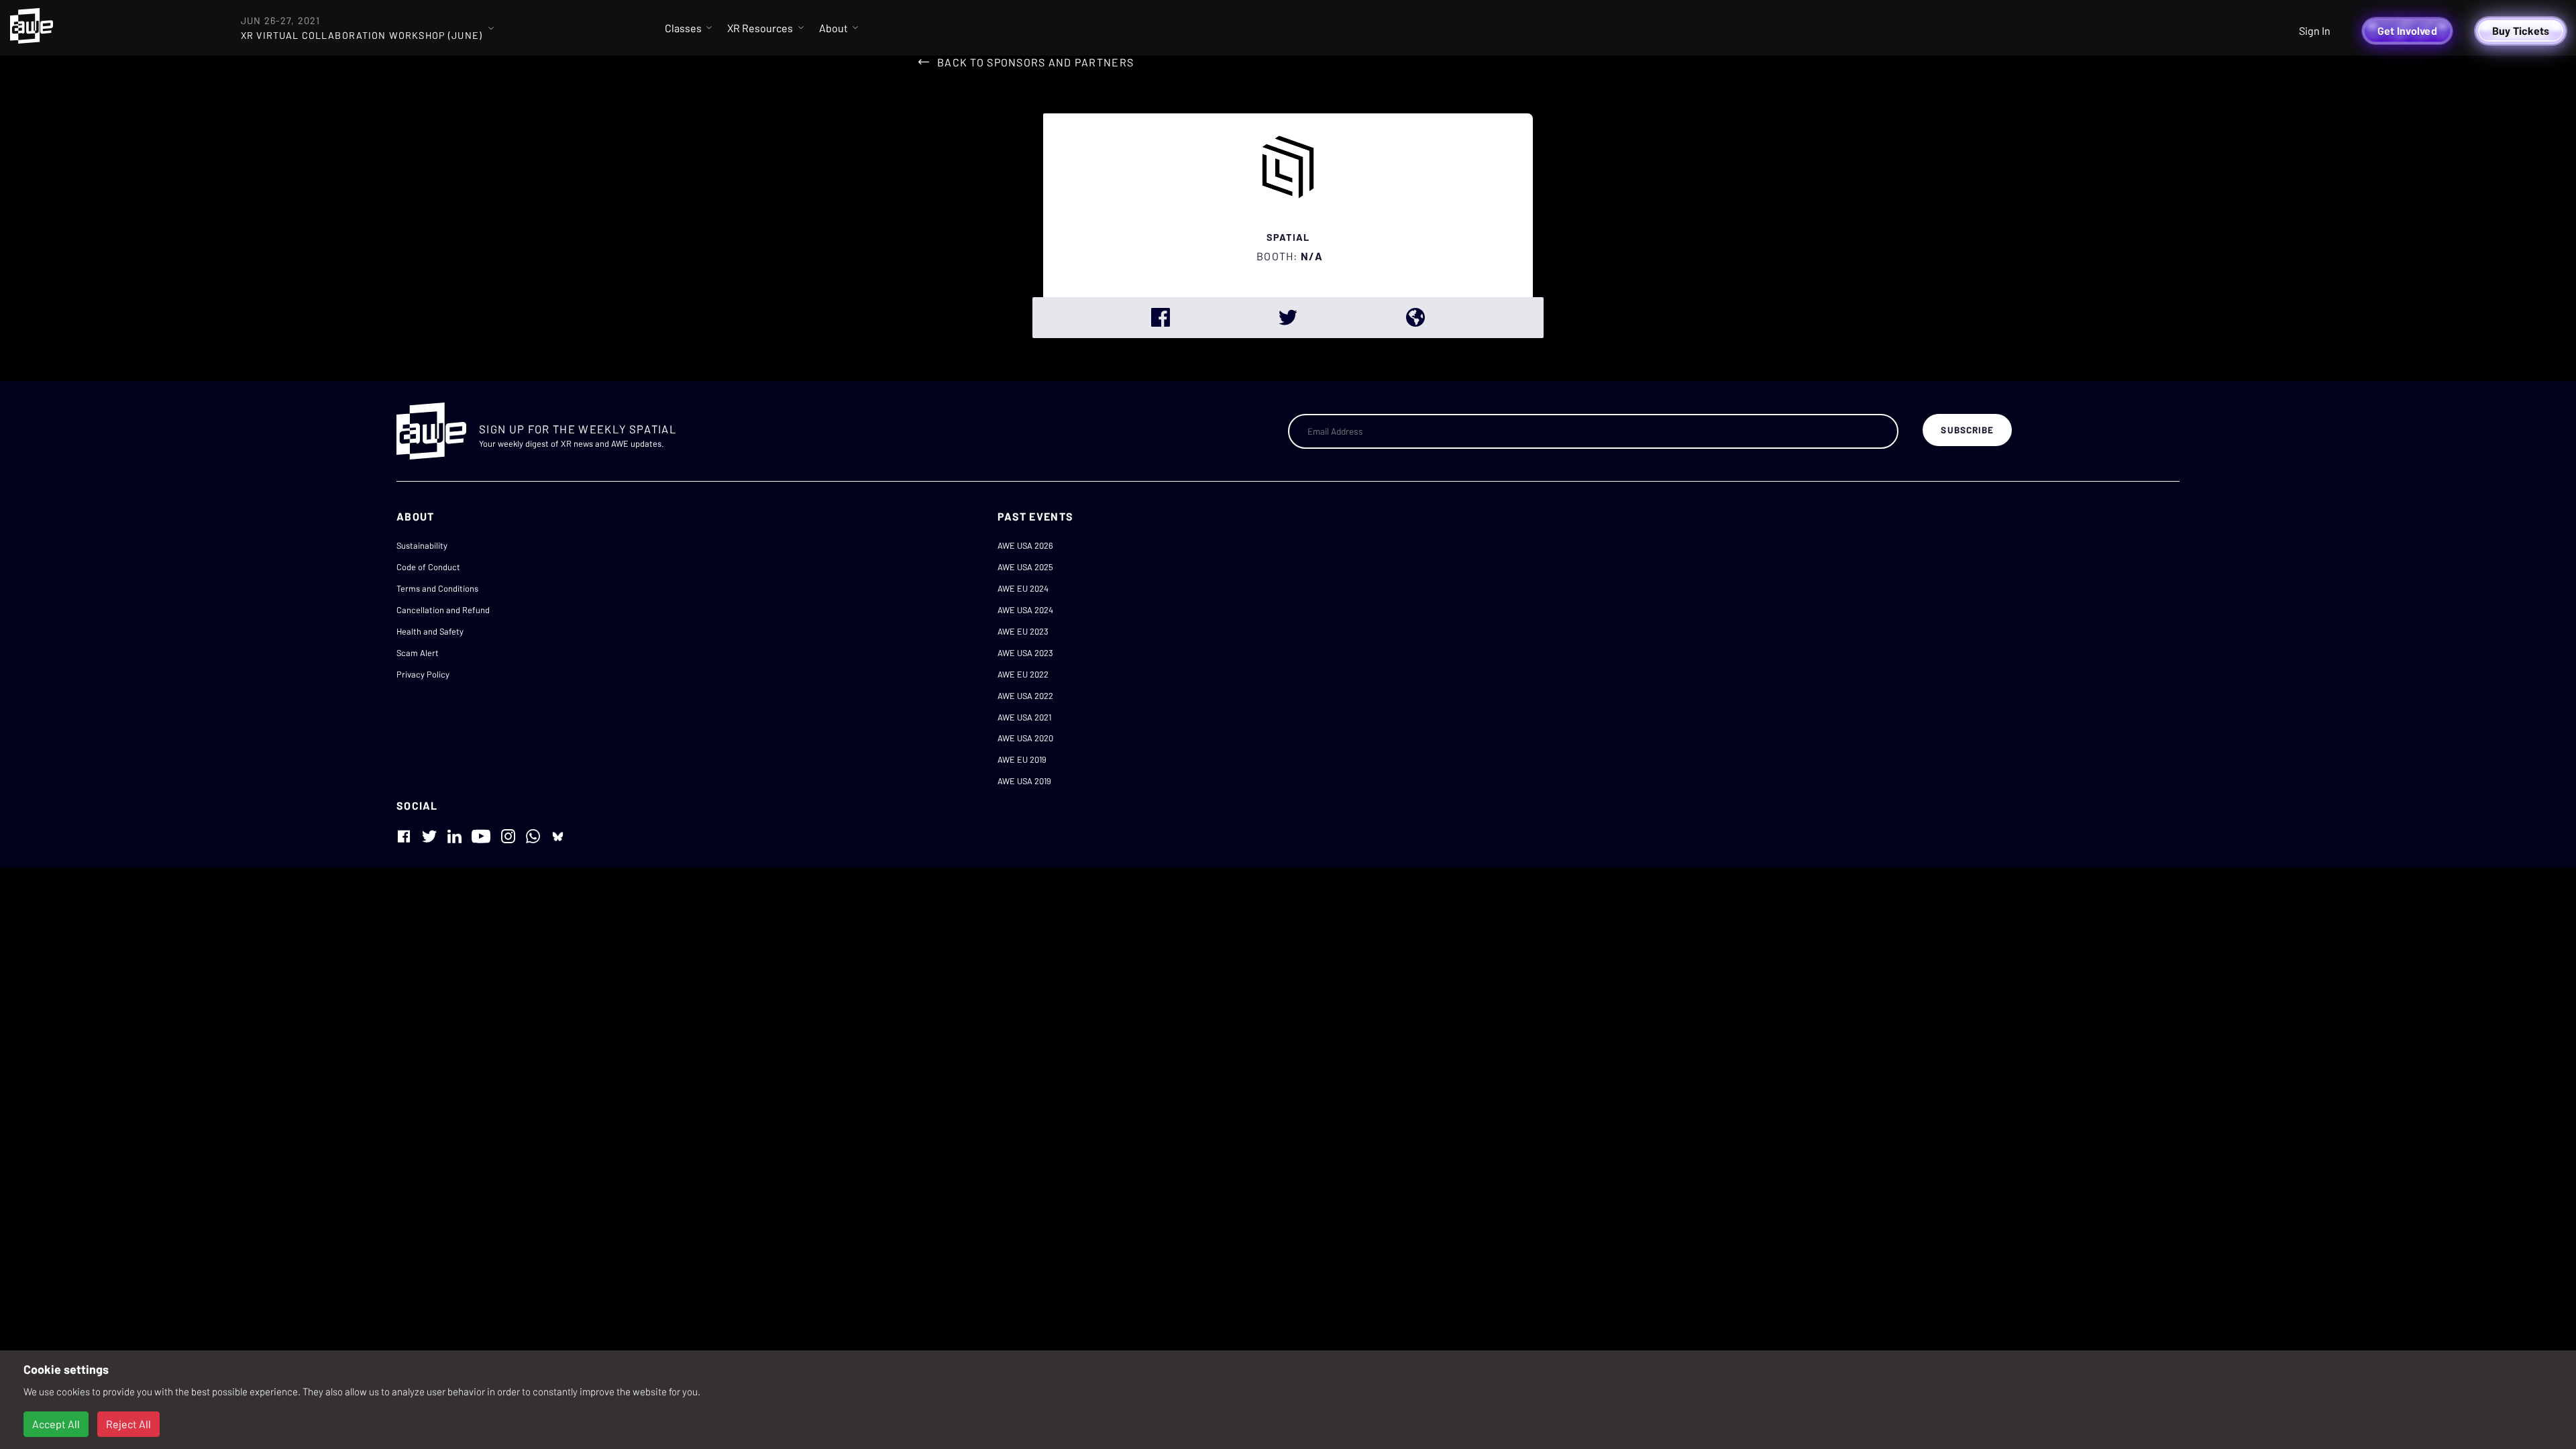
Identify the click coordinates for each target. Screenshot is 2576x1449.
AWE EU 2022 (1023, 674)
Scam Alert (418, 653)
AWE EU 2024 (1023, 588)
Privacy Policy (423, 674)
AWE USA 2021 (1024, 717)
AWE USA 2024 (1025, 610)
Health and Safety (430, 631)
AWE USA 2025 (1025, 567)
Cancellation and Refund (443, 610)
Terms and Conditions (437, 588)
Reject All (128, 1424)
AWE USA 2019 (1024, 781)
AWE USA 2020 (1025, 738)
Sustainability (422, 545)
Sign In (2315, 31)
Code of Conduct (428, 567)
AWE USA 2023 (1025, 653)
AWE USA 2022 (1025, 696)
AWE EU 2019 (1022, 759)
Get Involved (2407, 31)
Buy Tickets (2521, 31)
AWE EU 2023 (1023, 631)
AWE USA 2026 (1025, 545)
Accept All (56, 1424)
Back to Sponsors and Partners (1035, 62)
